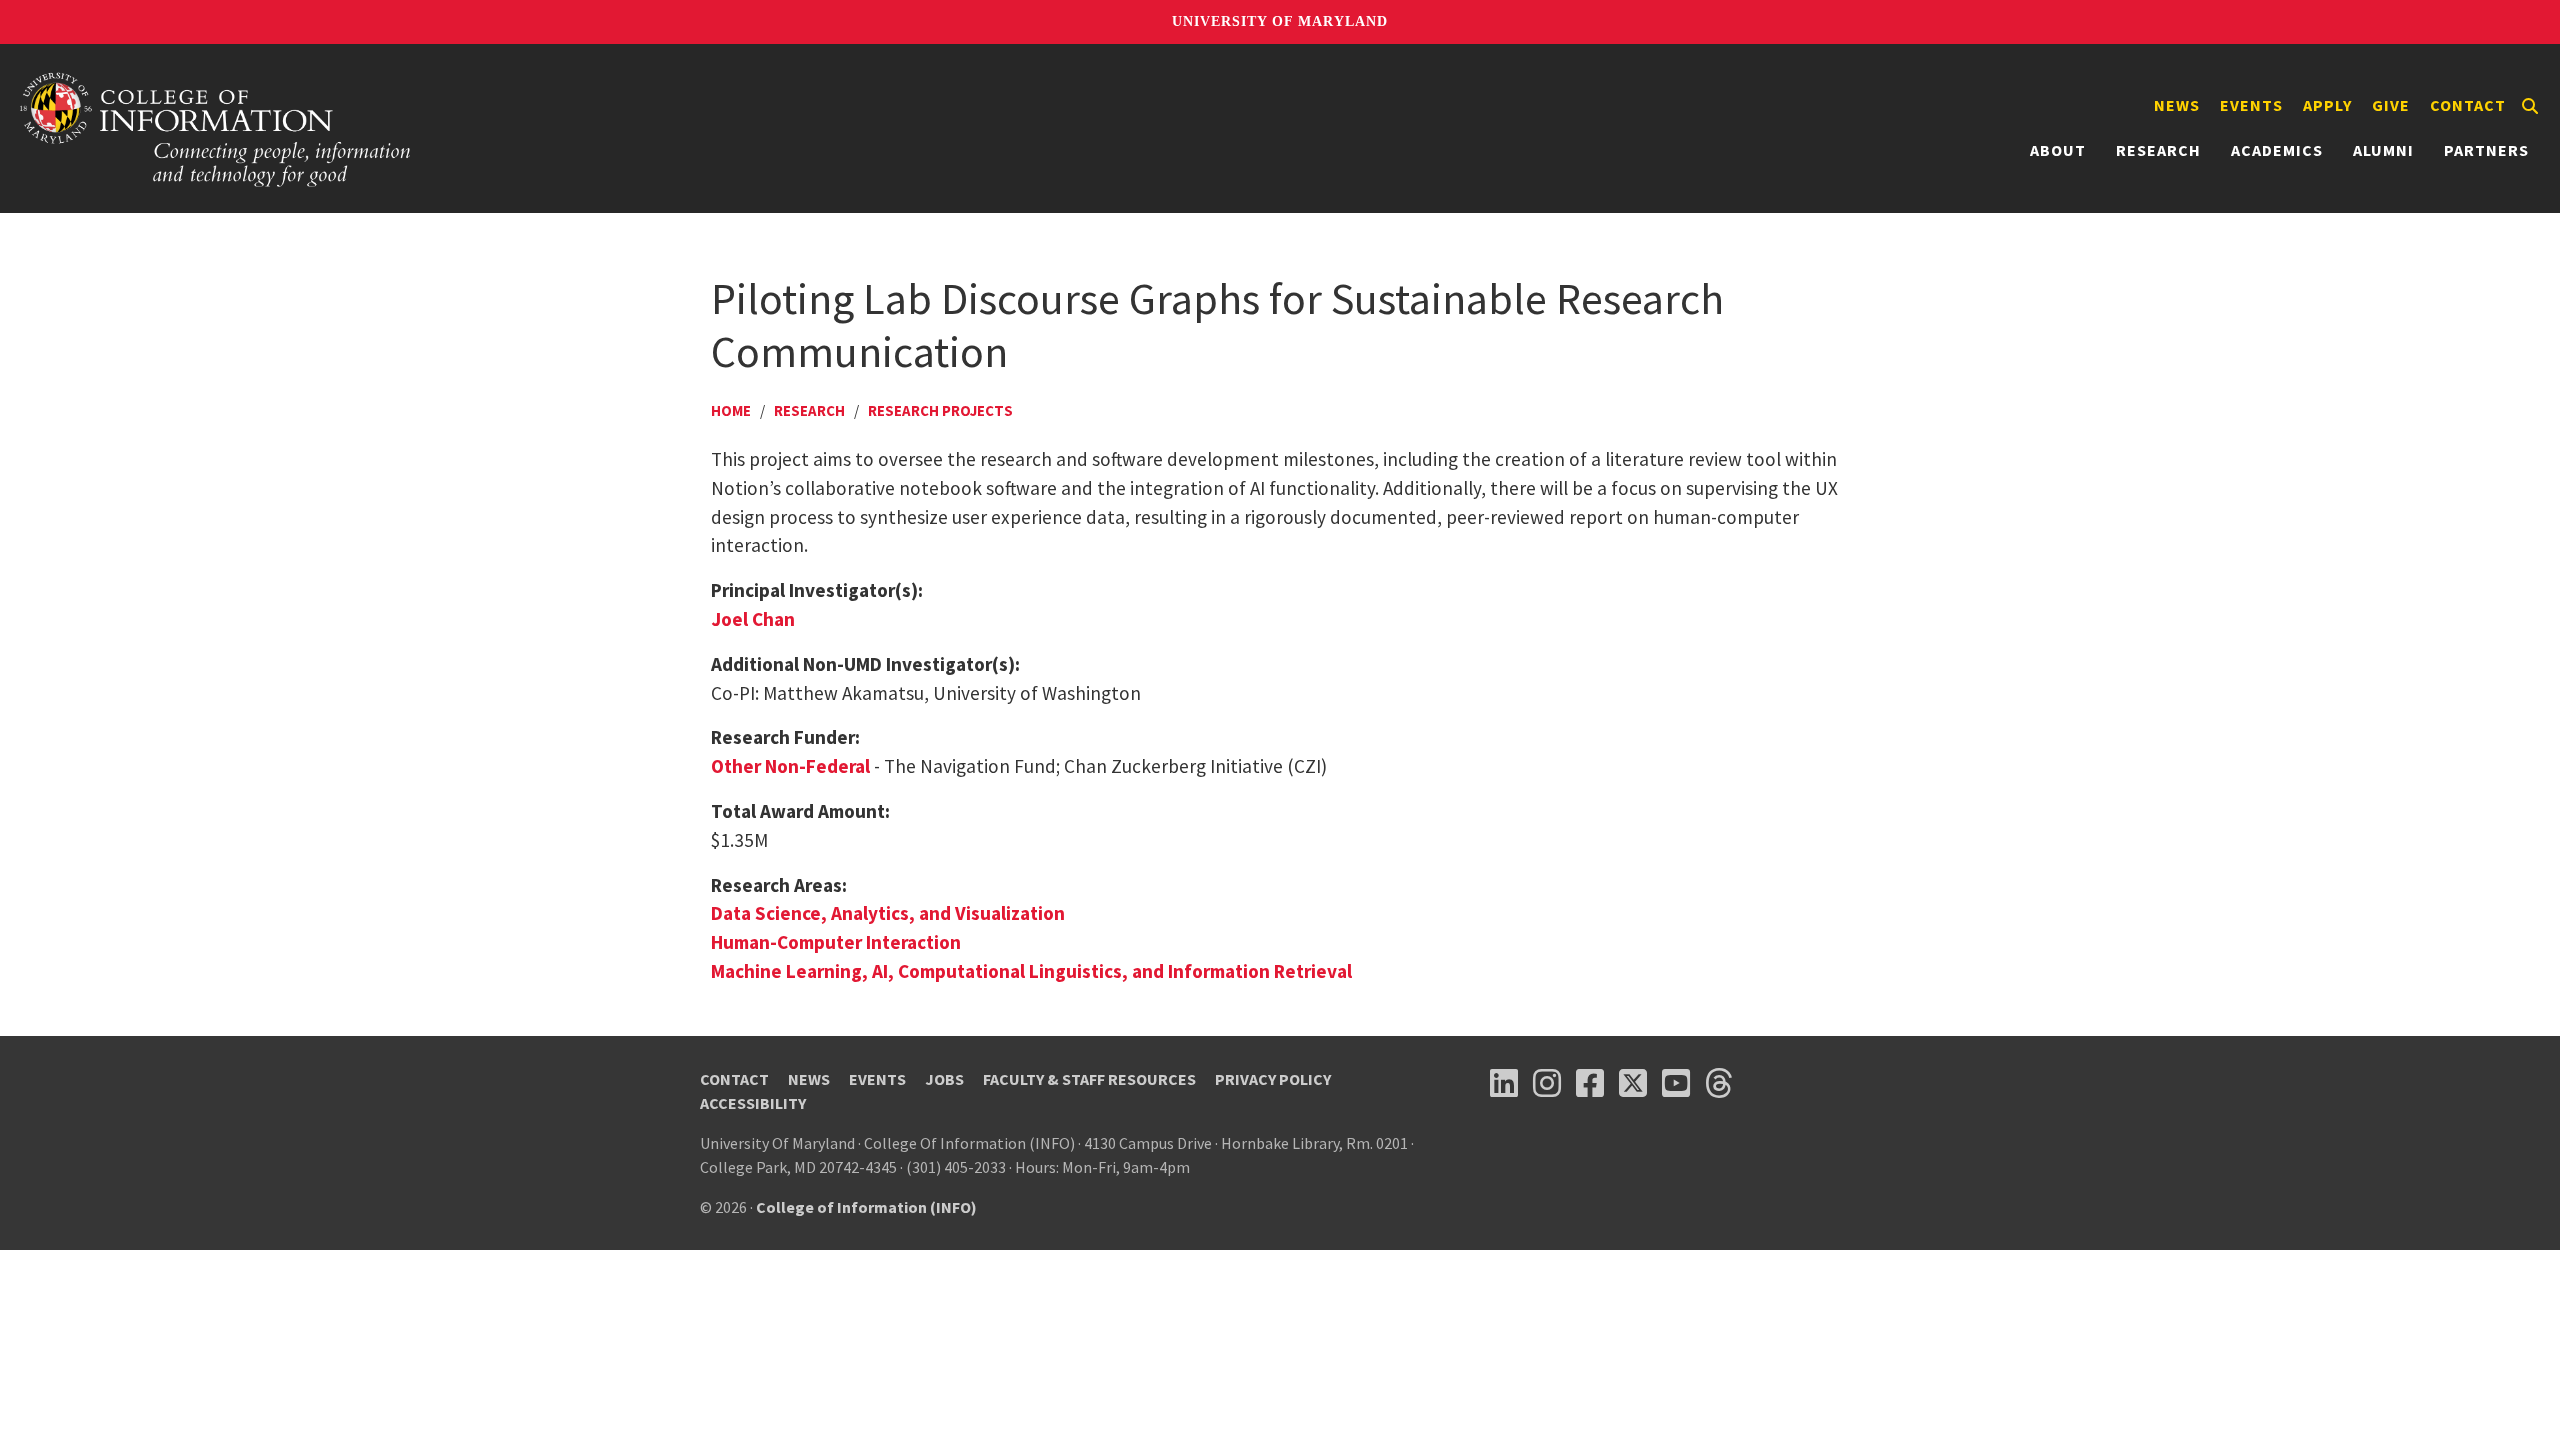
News (2177, 105)
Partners (2486, 150)
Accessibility (753, 1103)
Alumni (2383, 150)
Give (2391, 105)
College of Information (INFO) (866, 1207)
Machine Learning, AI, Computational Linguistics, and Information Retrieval (1031, 971)
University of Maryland (1280, 21)
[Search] (2530, 106)
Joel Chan (753, 619)
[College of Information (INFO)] (216, 128)
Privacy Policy (1273, 1079)
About (2058, 150)
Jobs (944, 1079)
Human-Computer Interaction (836, 942)
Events (2251, 105)
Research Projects (940, 410)
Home (731, 410)
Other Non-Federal (790, 766)
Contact (2468, 105)
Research (2158, 150)
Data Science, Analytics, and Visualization (888, 913)
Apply (2327, 105)
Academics (2277, 150)
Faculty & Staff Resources (1089, 1079)
